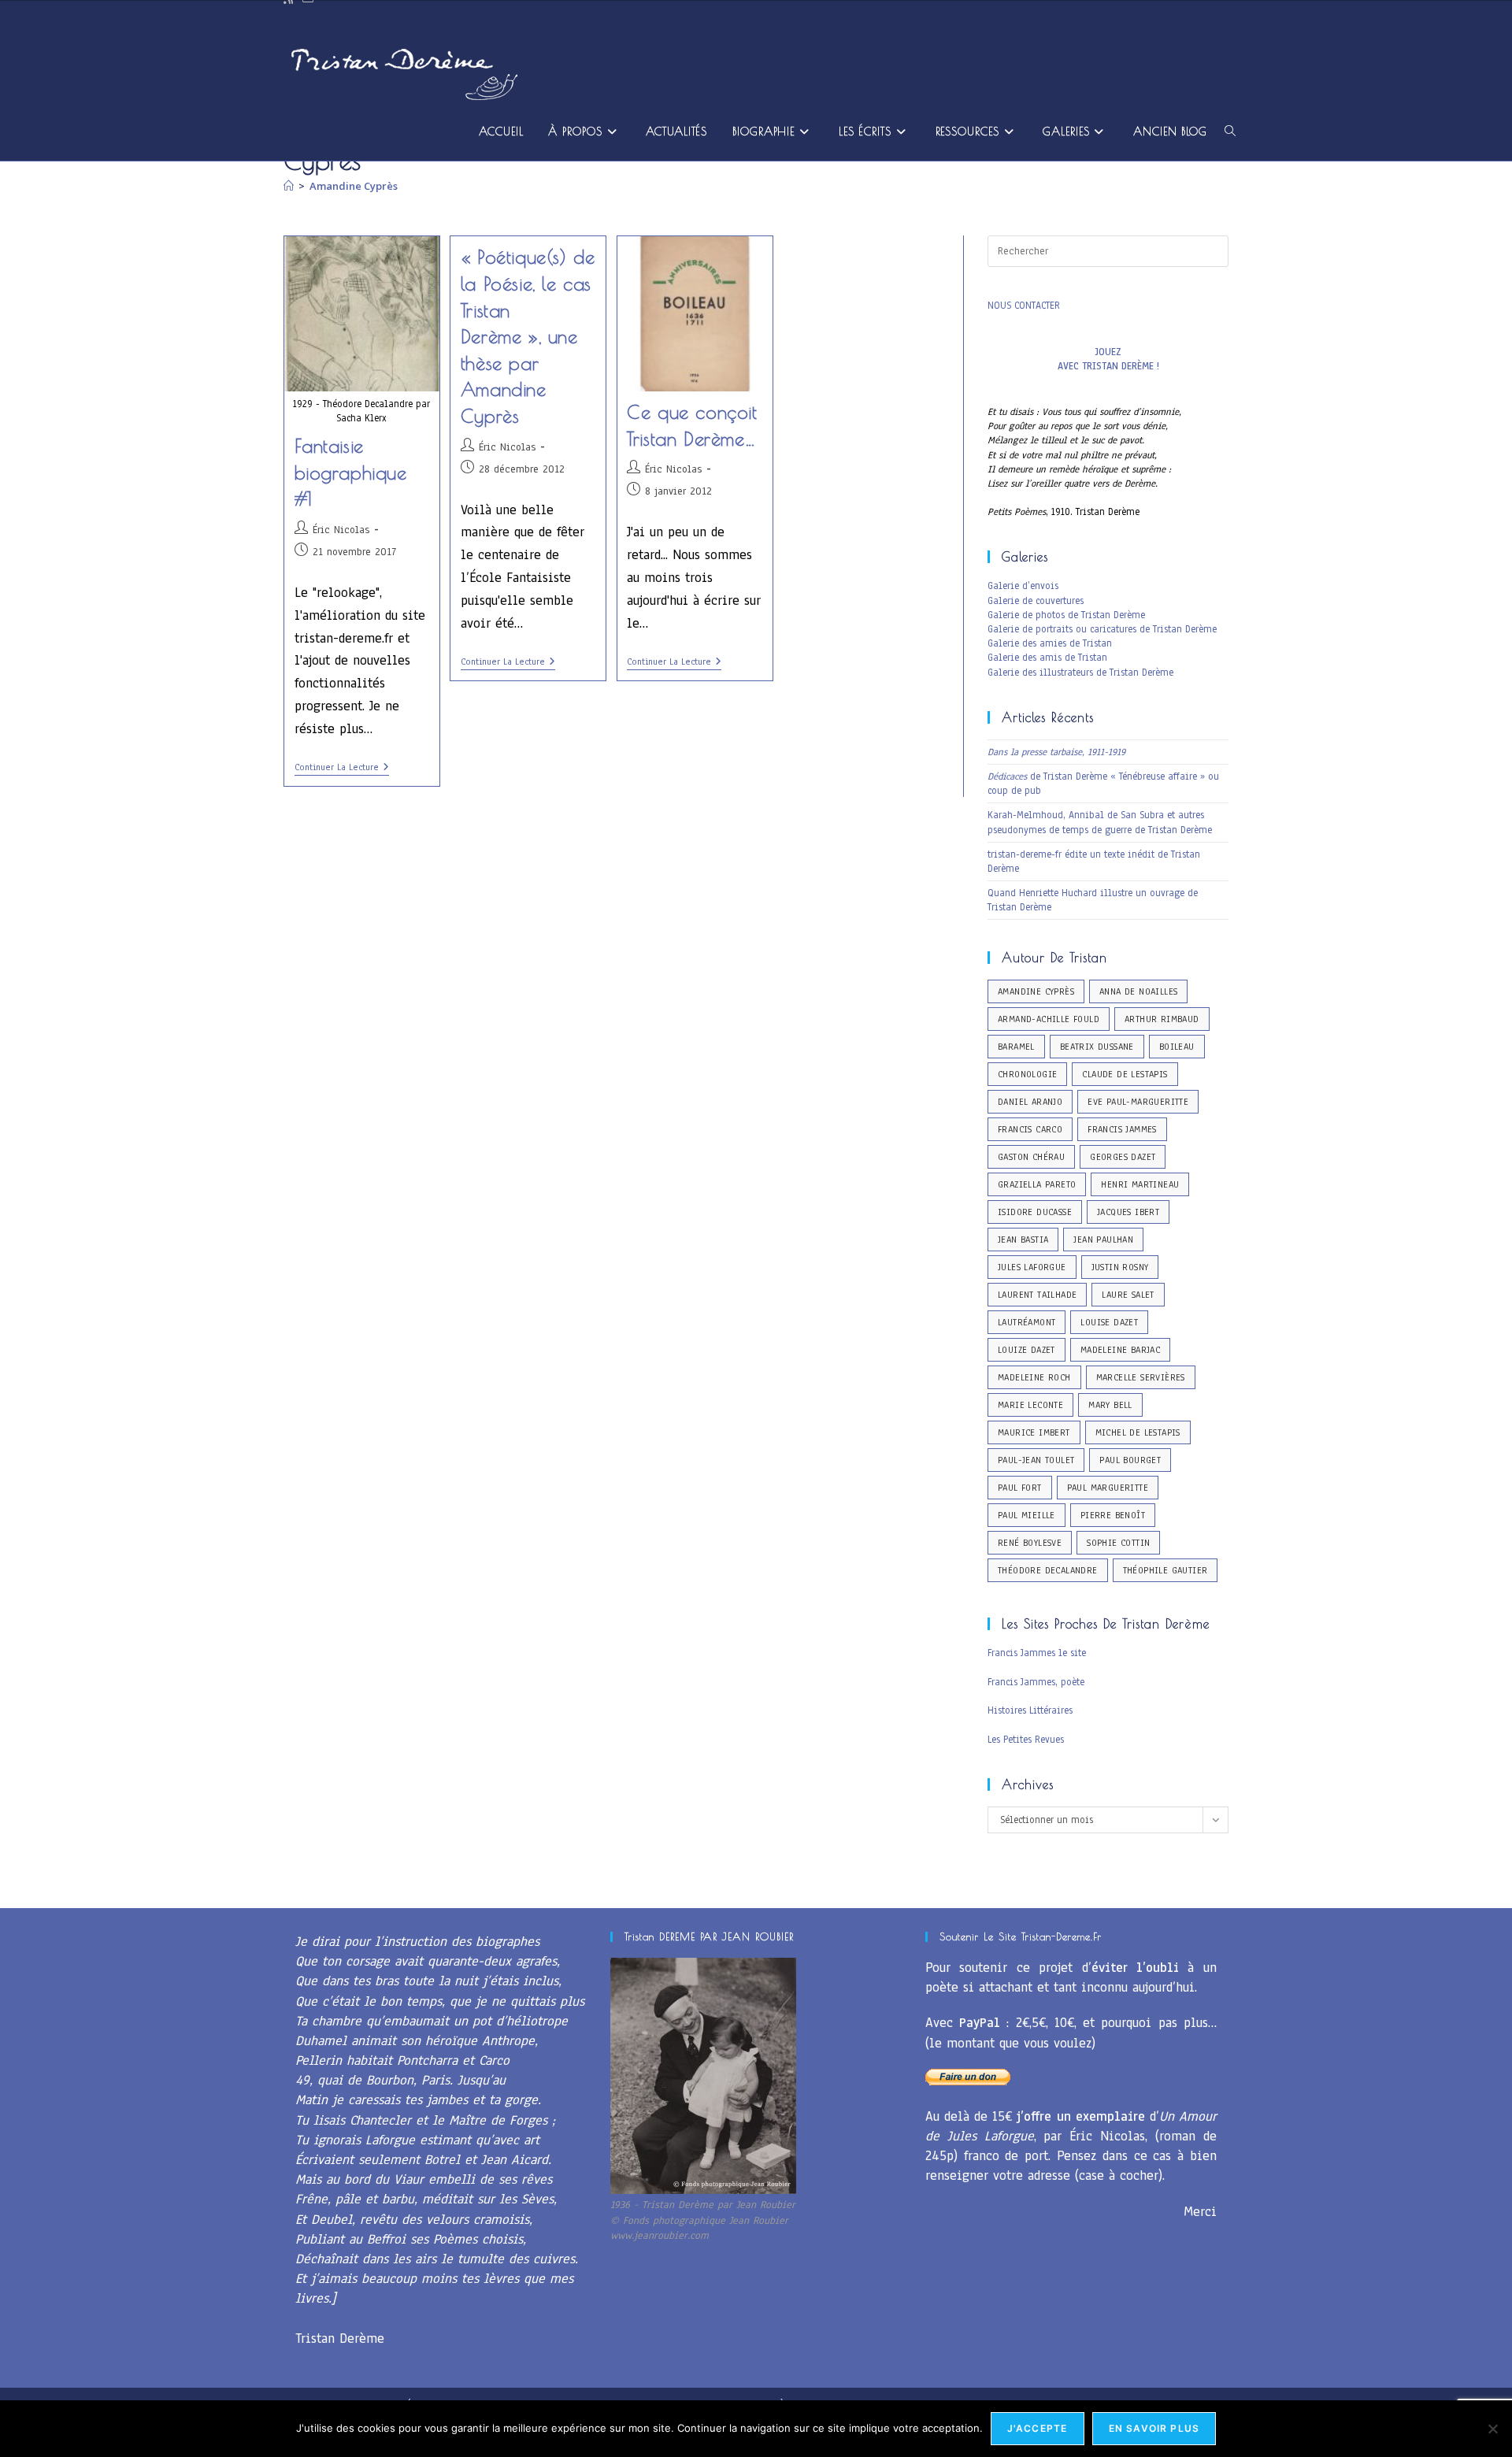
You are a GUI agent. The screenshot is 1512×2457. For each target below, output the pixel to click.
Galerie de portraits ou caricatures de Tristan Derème (1102, 629)
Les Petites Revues (1026, 1740)
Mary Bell (1110, 1405)
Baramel (1016, 1047)
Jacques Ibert (1128, 1212)
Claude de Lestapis (1125, 1074)
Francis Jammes (1122, 1129)
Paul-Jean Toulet (1036, 1460)
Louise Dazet (1109, 1322)
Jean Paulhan (1103, 1240)
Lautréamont (1027, 1322)
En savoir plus (1154, 2428)
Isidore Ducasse (1035, 1212)
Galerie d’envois (1023, 586)
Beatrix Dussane (1097, 1047)
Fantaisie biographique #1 (351, 472)
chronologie (1027, 1074)
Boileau (1177, 1047)
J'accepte (1038, 2428)
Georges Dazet (1123, 1157)
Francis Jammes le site (1037, 1653)
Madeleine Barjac (1120, 1350)
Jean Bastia (1023, 1240)
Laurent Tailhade (1037, 1295)
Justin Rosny (1120, 1267)
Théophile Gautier (1165, 1570)
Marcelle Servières (1141, 1377)
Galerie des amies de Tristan (1050, 643)
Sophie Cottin (1118, 1543)
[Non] (1492, 2429)
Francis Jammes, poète (1036, 1682)
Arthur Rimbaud (1162, 1019)
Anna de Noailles (1138, 991)
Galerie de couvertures (1036, 601)
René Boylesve (1030, 1543)
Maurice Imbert (1034, 1432)
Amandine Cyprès (354, 186)
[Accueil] (289, 186)
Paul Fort (1020, 1488)
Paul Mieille (1027, 1515)
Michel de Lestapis (1138, 1432)
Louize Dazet (1027, 1350)
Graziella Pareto (1037, 1184)
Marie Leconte (1030, 1405)
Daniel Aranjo (1030, 1102)
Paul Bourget (1130, 1460)
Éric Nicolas (341, 530)
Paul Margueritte (1108, 1488)
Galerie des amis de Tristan (1047, 658)
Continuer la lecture (342, 768)
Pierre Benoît (1113, 1515)
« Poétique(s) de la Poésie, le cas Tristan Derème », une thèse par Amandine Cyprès (528, 336)
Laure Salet (1128, 1295)
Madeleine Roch (1034, 1377)
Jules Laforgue (1032, 1267)
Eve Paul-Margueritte (1138, 1102)
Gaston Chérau (1031, 1157)
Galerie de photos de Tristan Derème (1066, 615)
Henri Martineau (1140, 1184)
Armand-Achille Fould (1049, 1019)
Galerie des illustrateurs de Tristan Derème (1080, 673)
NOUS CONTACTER (1024, 306)
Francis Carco (1030, 1129)
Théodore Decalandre (1048, 1570)
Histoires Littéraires (1030, 1710)
